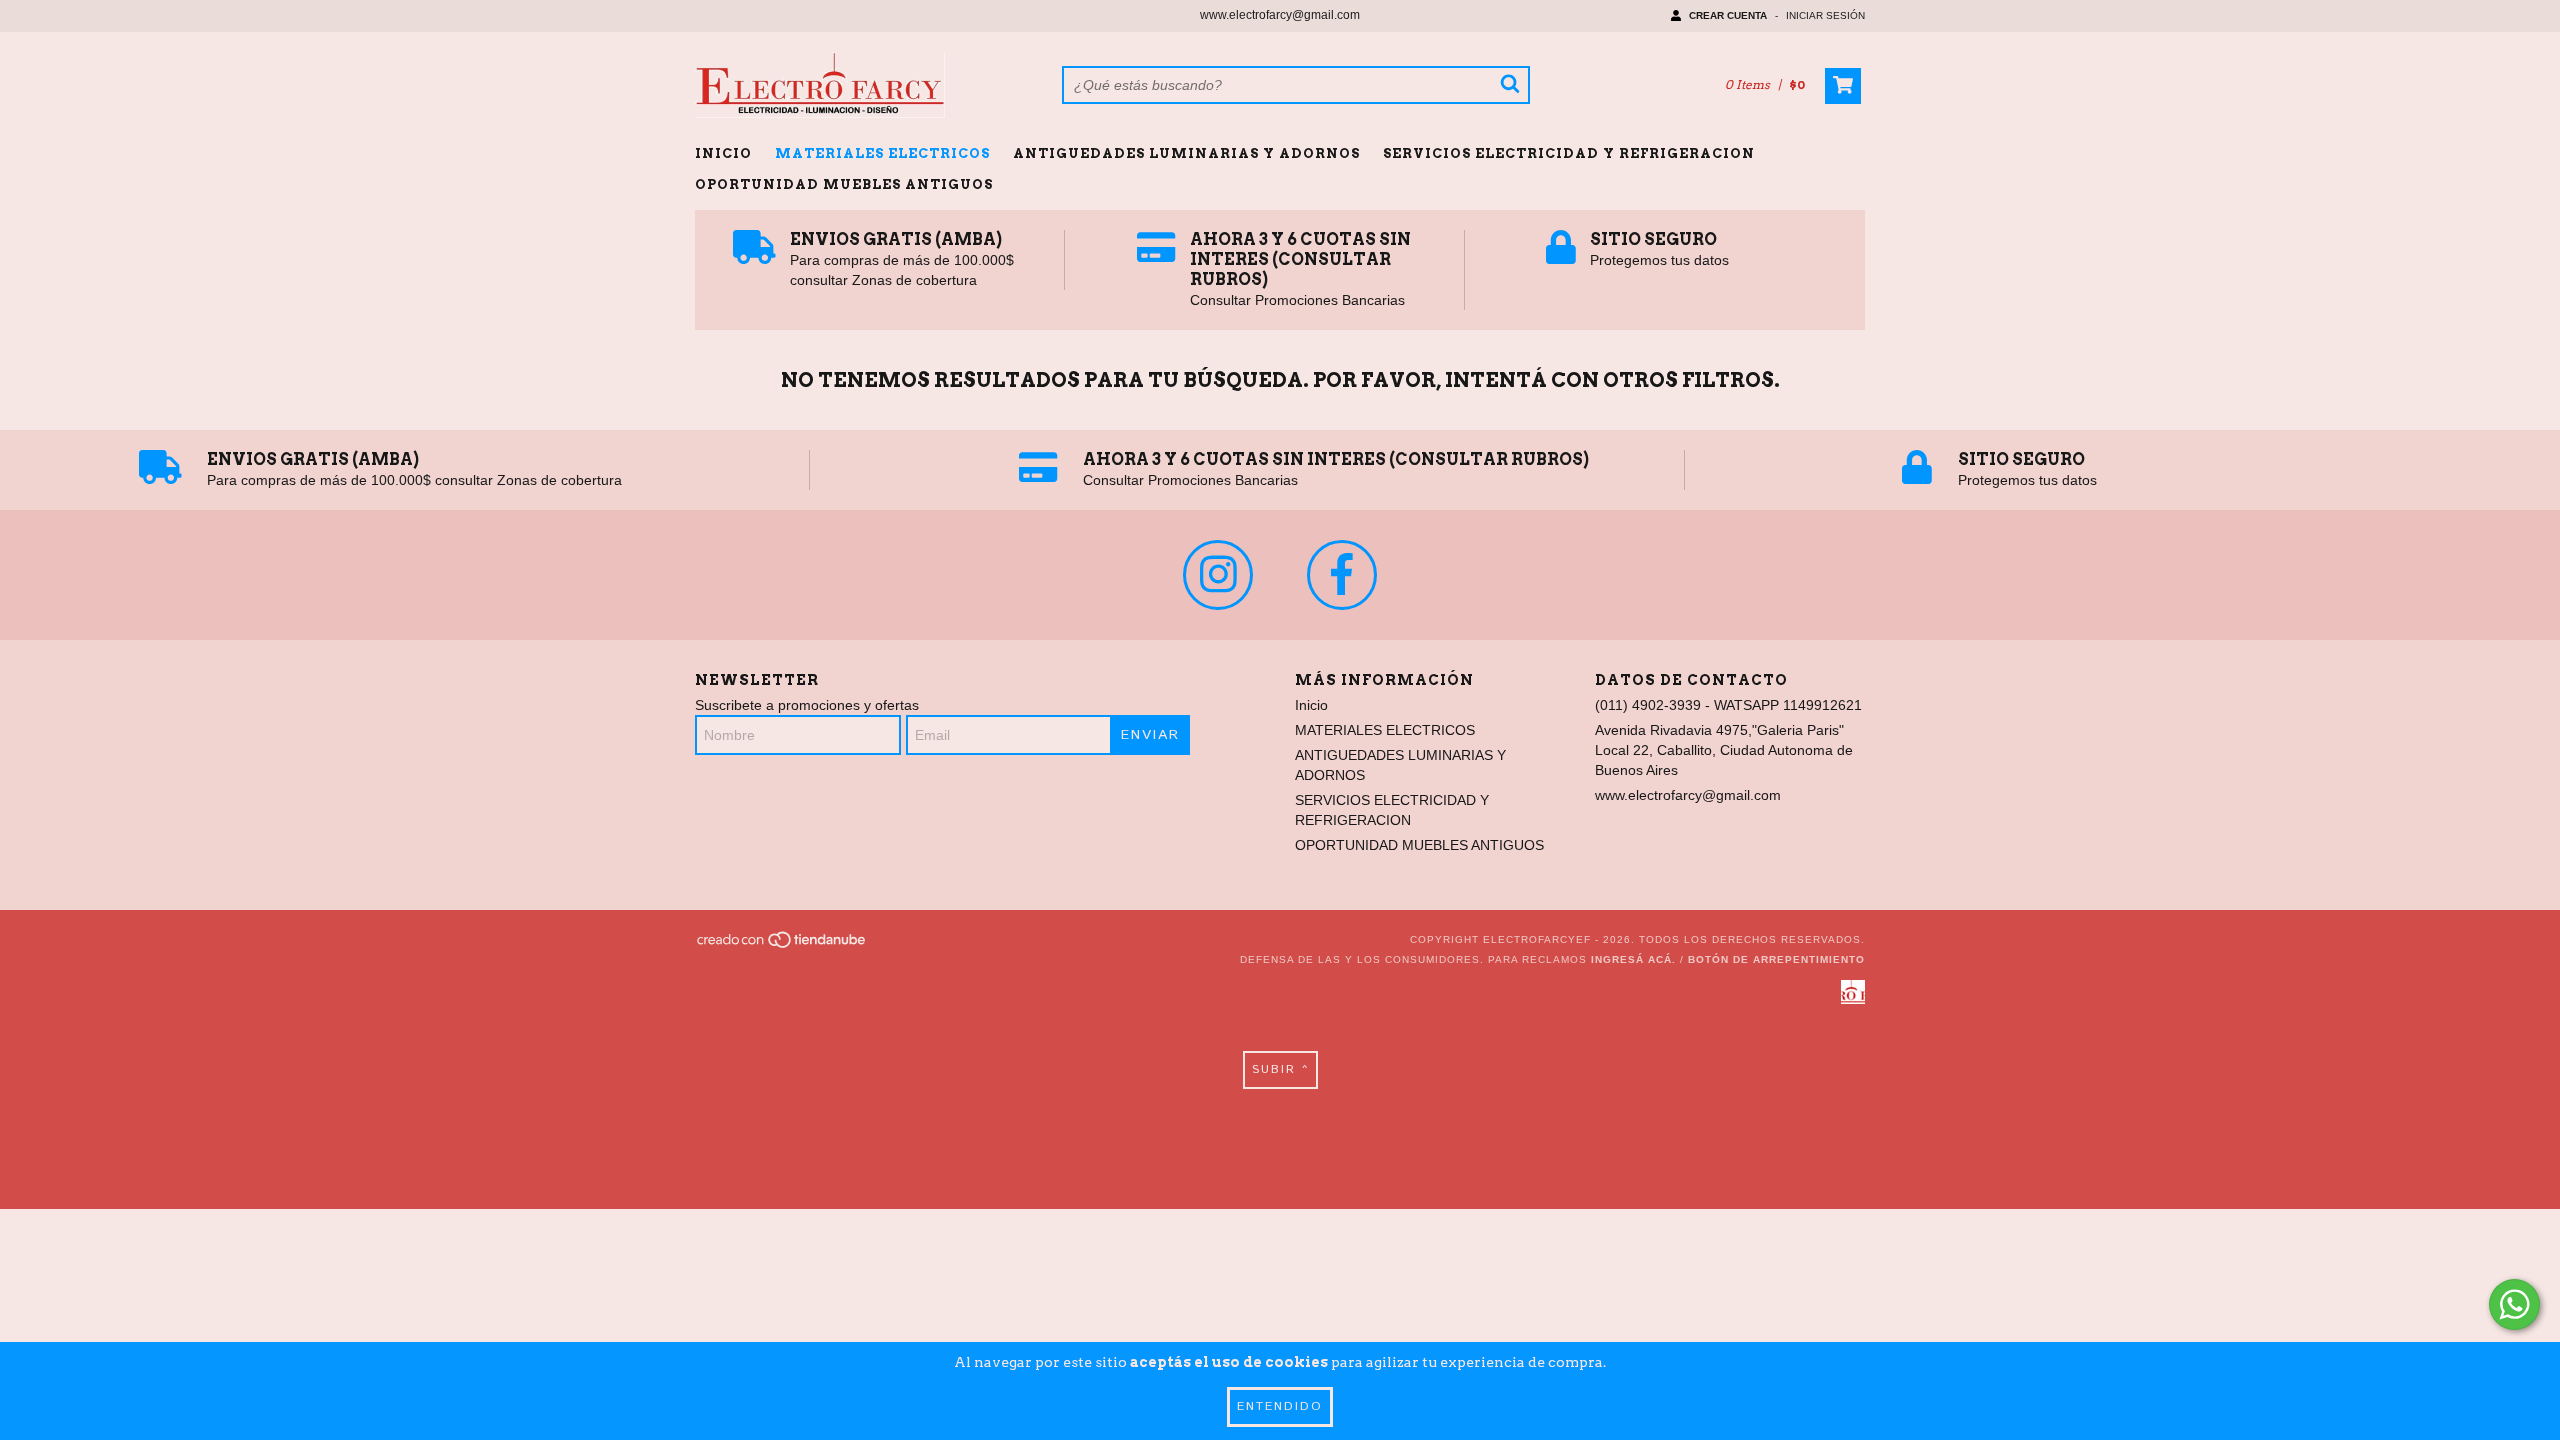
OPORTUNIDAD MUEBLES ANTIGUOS (844, 184)
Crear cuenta (1728, 15)
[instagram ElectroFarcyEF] (1218, 575)
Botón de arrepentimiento (1776, 959)
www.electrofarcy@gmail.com (1280, 15)
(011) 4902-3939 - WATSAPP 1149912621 (1728, 705)
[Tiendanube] (782, 946)
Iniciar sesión (1825, 15)
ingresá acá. (1633, 959)
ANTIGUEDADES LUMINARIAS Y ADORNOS (1186, 153)
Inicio (723, 153)
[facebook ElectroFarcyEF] (1342, 575)
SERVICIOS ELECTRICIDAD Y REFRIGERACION (1569, 153)
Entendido (1280, 1406)
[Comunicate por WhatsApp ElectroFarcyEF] (2514, 1304)
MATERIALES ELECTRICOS (882, 153)
